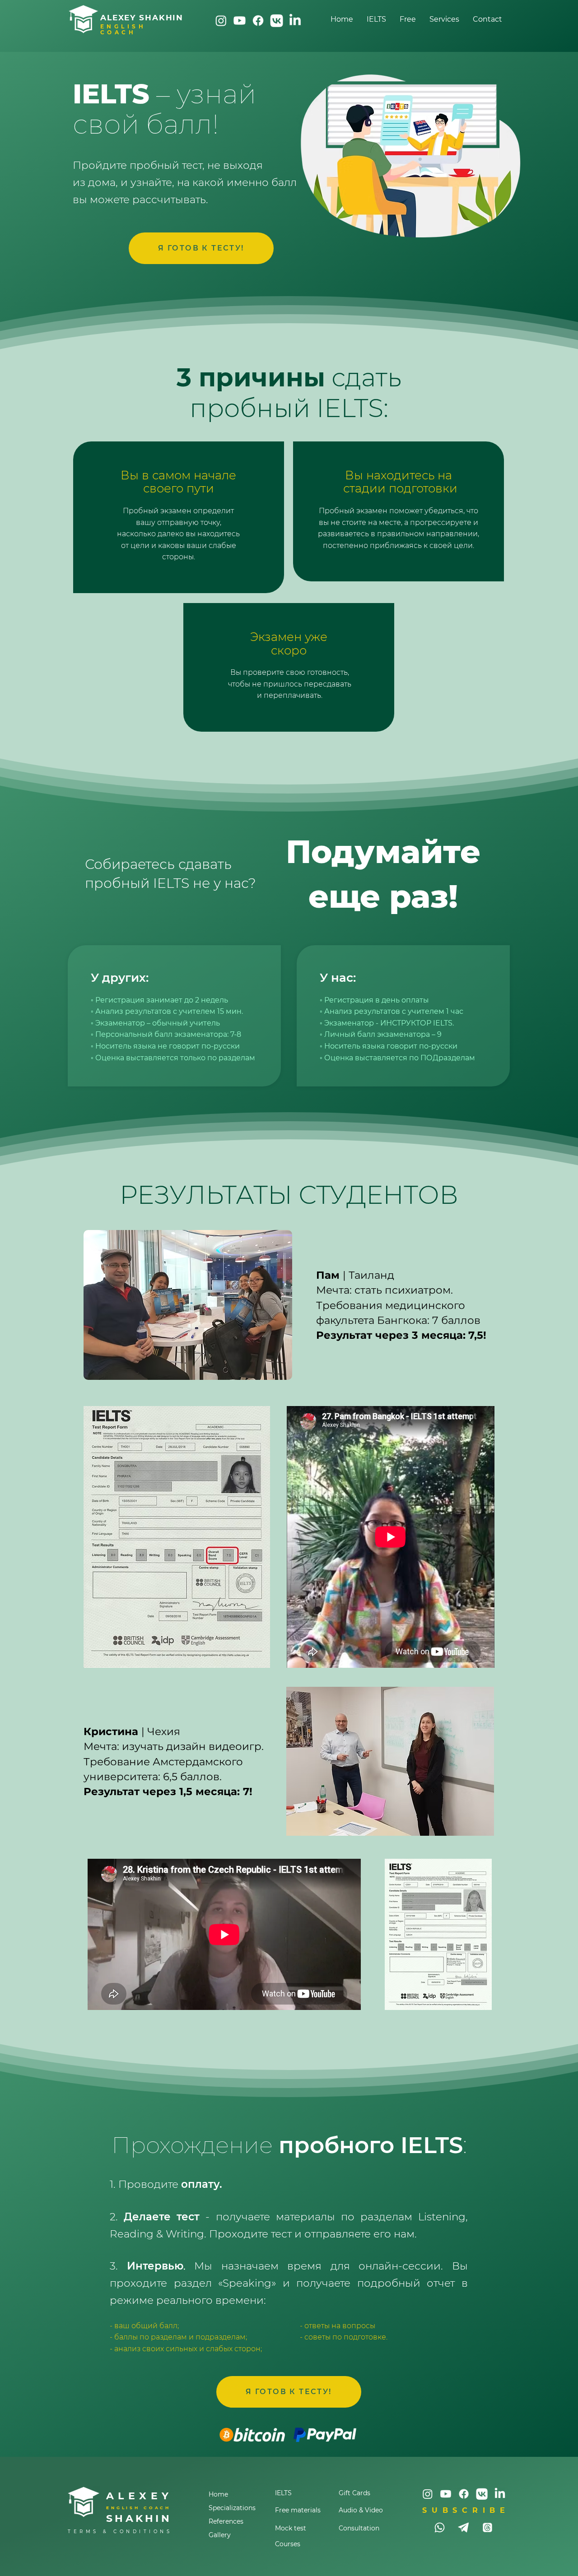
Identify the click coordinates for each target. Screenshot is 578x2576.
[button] (444, 19)
